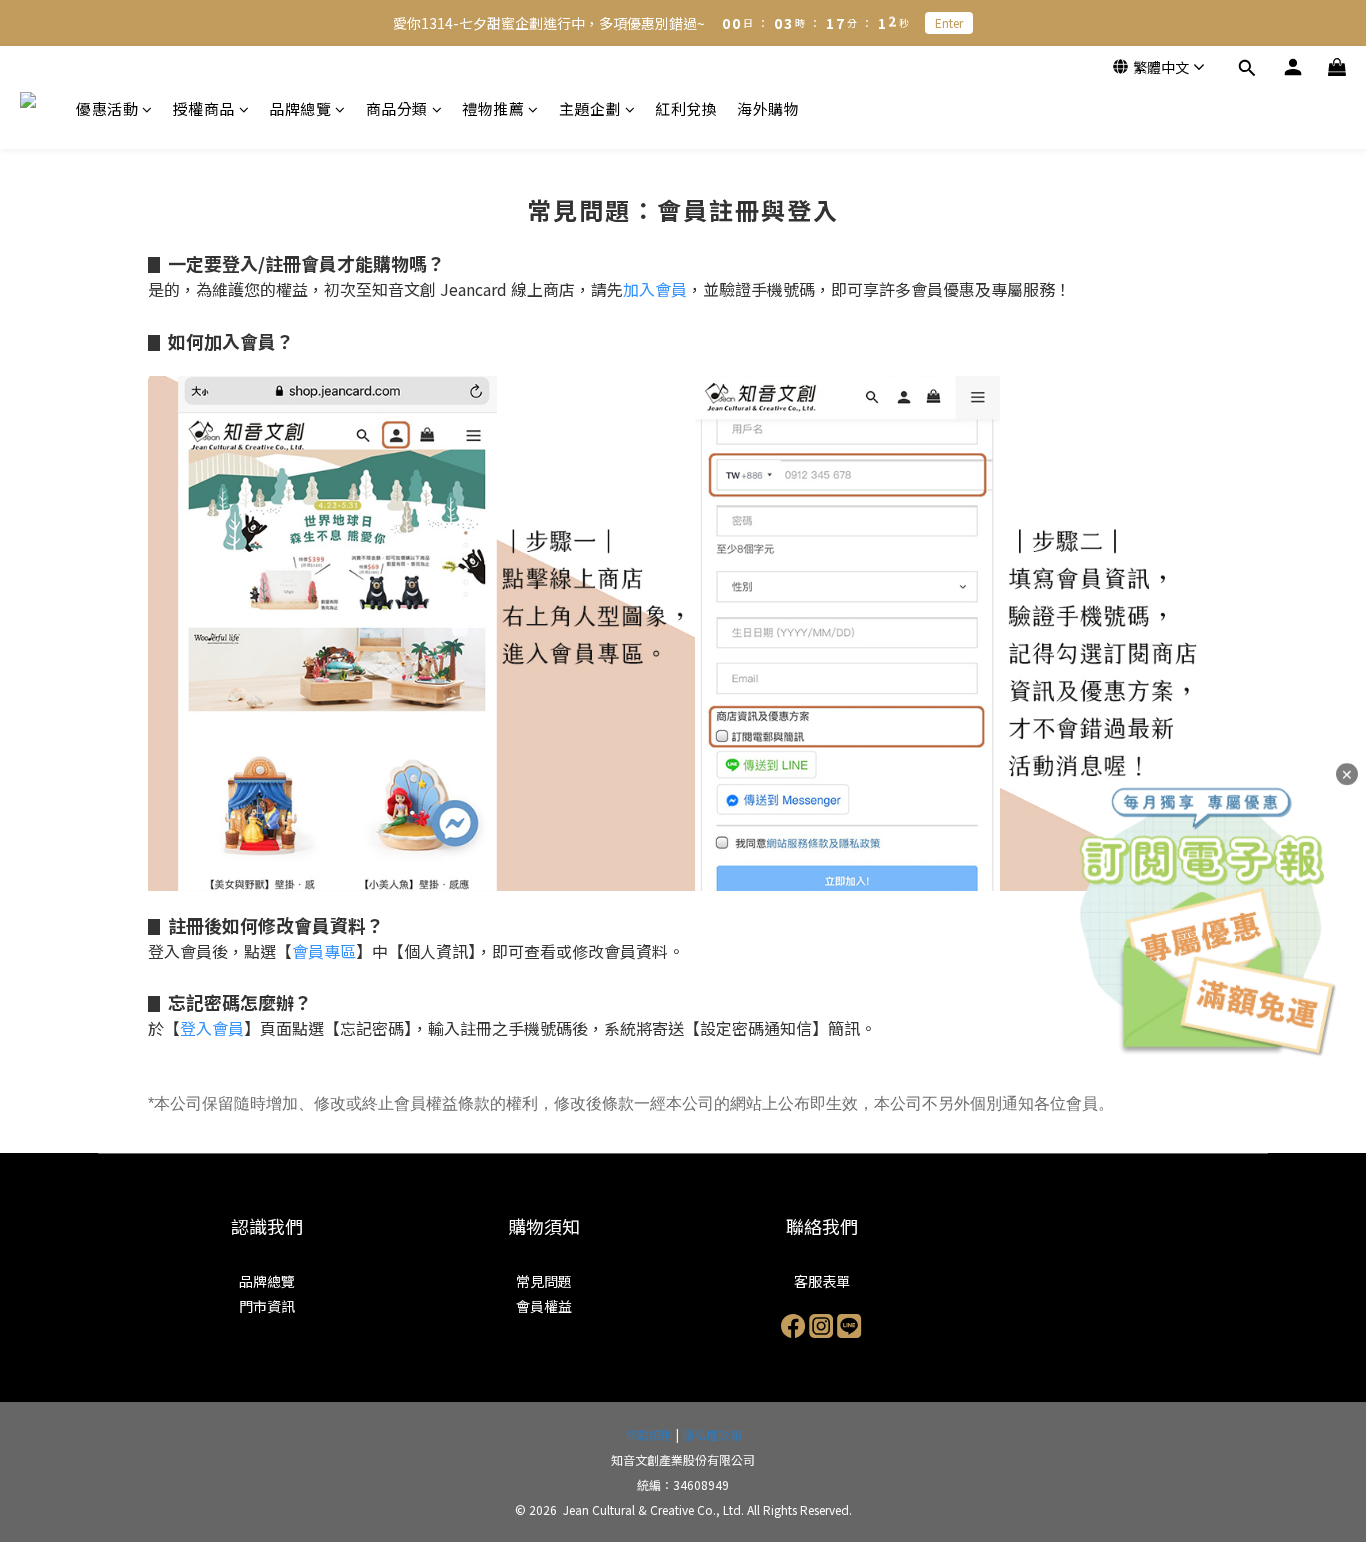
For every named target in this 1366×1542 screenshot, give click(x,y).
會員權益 (544, 1306)
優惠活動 (107, 108)
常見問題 (544, 1281)
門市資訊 (267, 1306)
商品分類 (397, 108)
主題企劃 (590, 108)
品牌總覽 (300, 108)
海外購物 (768, 108)
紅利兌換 (686, 108)
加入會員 (655, 289)
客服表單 (822, 1281)
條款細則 (649, 1434)
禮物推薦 (493, 108)
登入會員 (212, 1028)
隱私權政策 (712, 1434)
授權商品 (204, 108)
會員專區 (324, 951)
